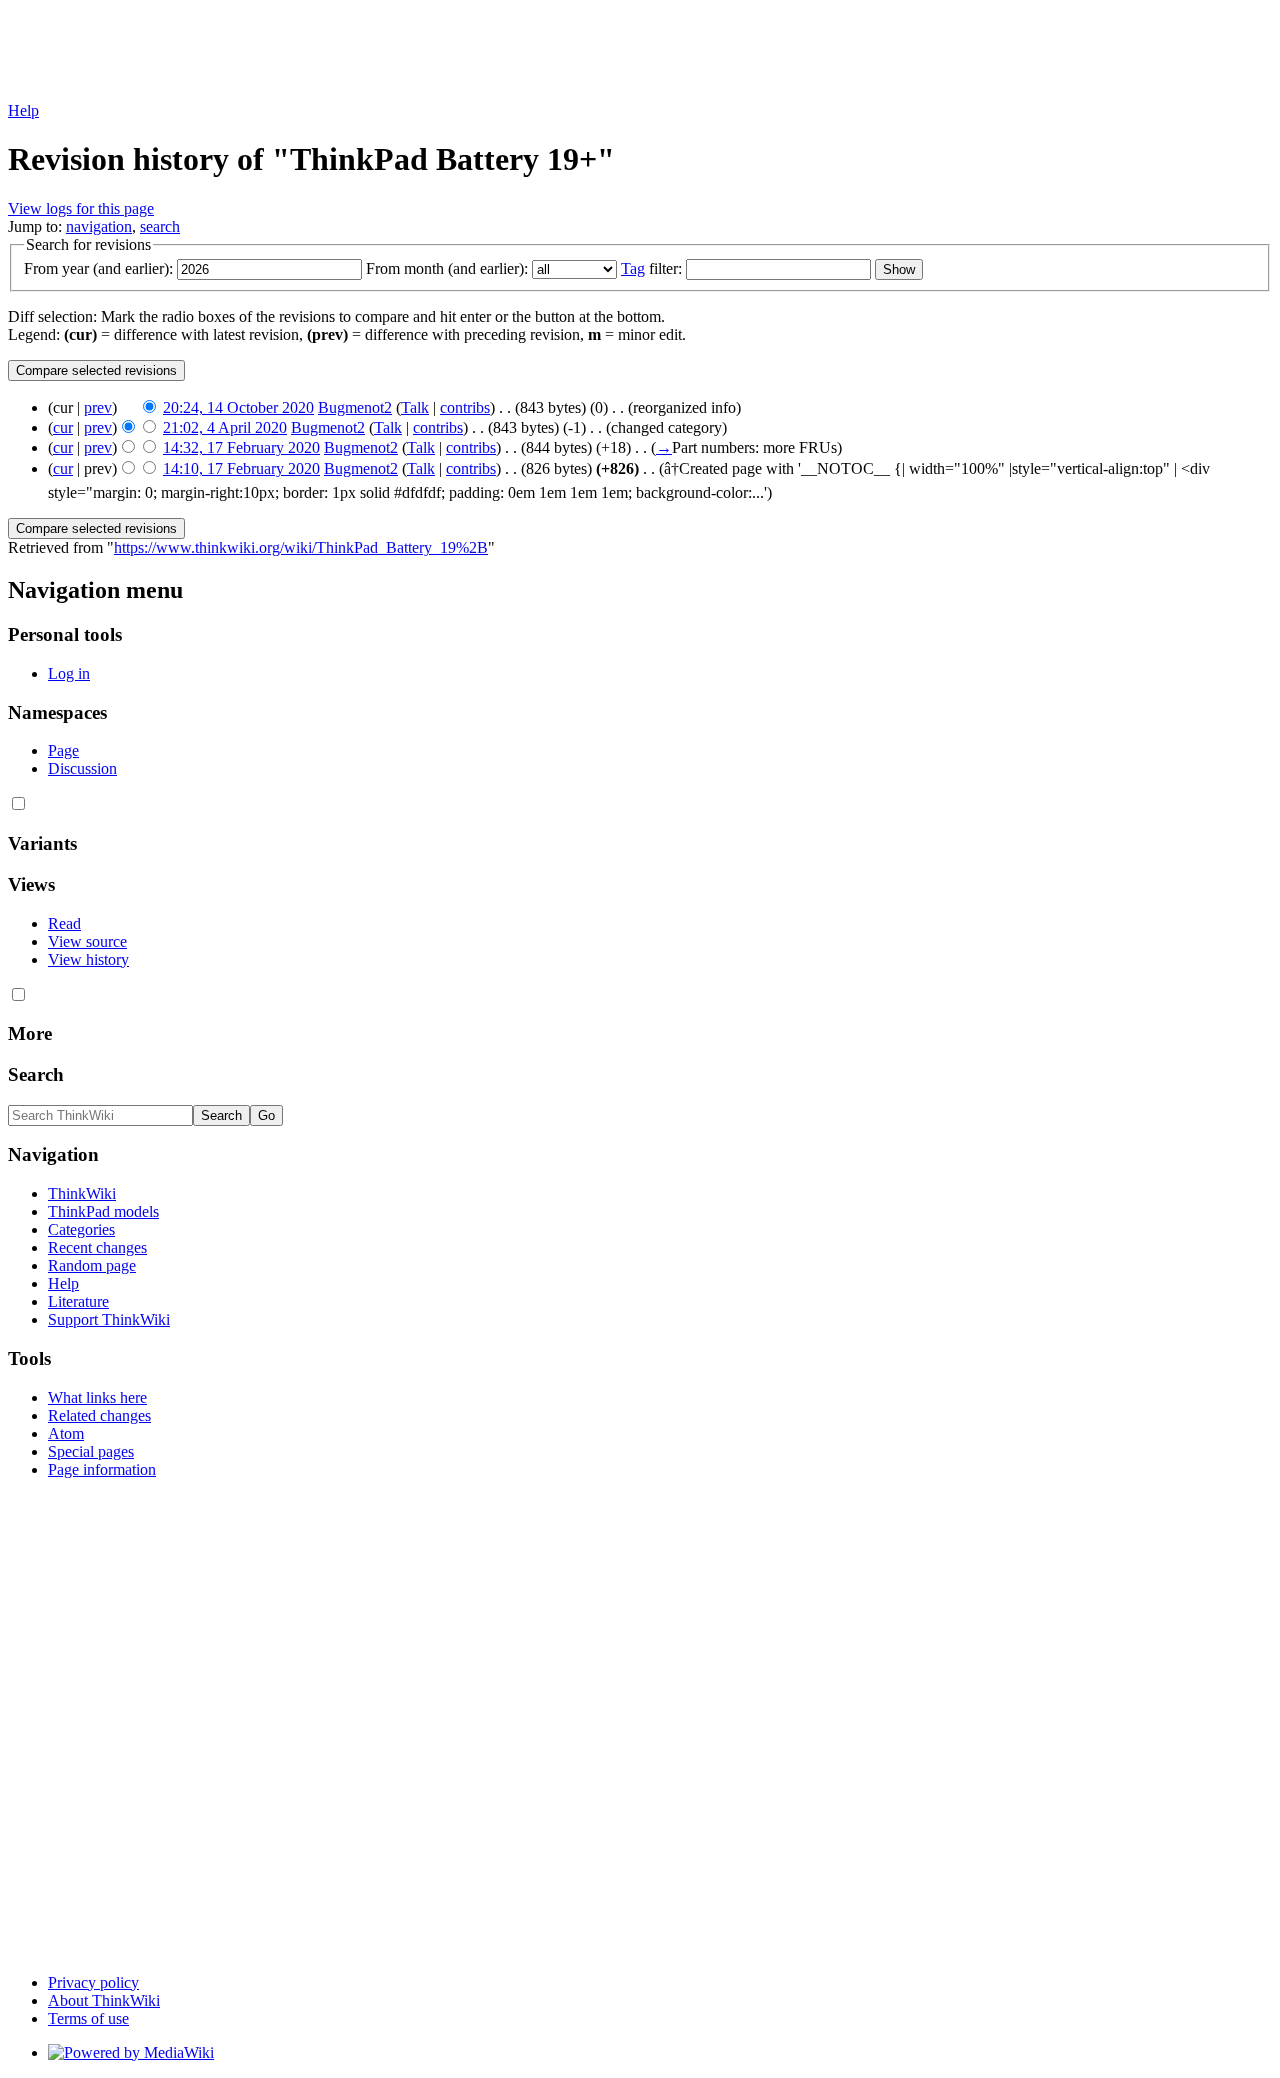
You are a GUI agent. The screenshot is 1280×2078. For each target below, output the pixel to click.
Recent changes (97, 1247)
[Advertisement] (372, 53)
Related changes (99, 1415)
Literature (78, 1301)
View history (88, 959)
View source (87, 941)
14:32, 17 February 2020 (241, 447)
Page (63, 750)
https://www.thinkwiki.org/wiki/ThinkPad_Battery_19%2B (301, 547)
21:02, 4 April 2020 (225, 427)
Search (36, 1074)
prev (98, 407)
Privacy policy (93, 1982)
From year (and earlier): (98, 268)
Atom (66, 1433)
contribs (465, 407)
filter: (651, 268)
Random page (92, 1265)
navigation (99, 226)
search (160, 226)
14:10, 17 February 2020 (241, 468)
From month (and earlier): (447, 268)
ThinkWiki (82, 1193)
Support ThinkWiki (109, 1319)
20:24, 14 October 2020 (238, 407)
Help (23, 110)
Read (64, 923)
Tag (633, 268)
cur (63, 427)
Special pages (91, 1451)
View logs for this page (81, 208)
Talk (415, 407)
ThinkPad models (103, 1211)
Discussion (82, 768)
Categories (81, 1229)
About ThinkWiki (104, 2000)
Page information (102, 1469)
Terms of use (88, 2018)
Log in (69, 673)
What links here (97, 1397)
